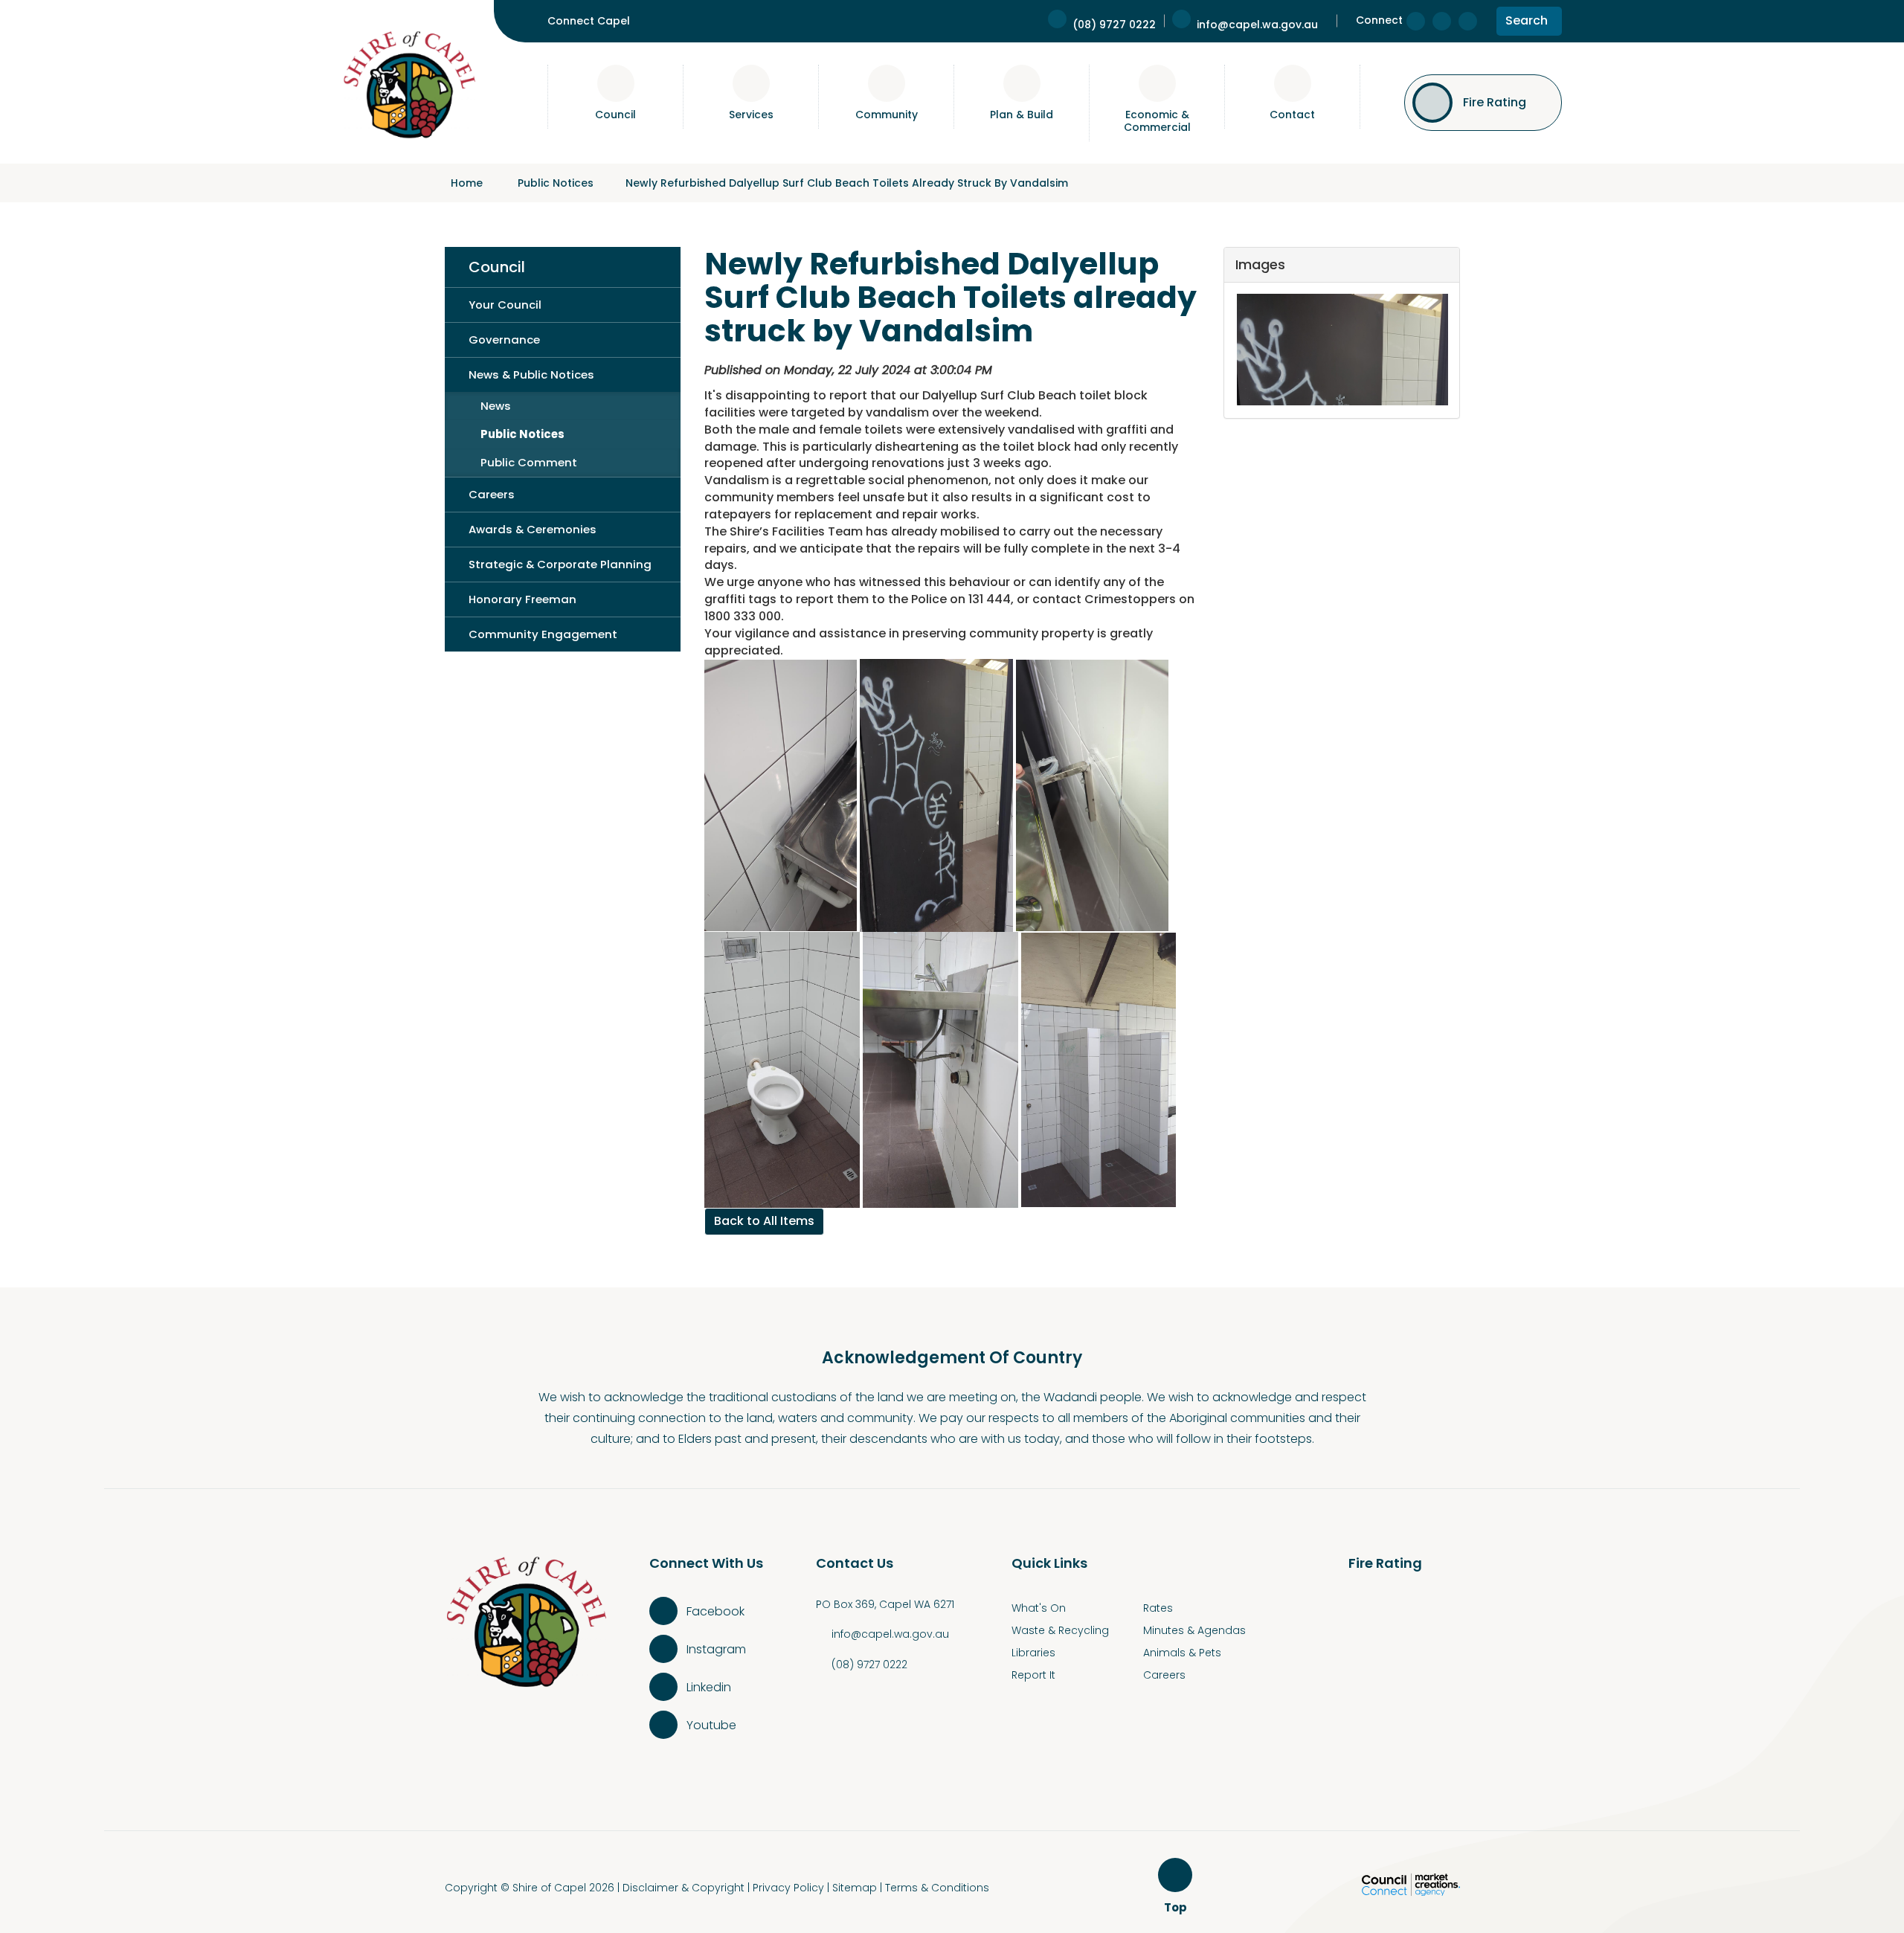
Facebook (715, 1611)
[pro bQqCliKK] (1341, 350)
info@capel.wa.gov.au (890, 1634)
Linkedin (709, 1687)
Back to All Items (764, 1221)
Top (1178, 1908)
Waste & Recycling (1060, 1630)
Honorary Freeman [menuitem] (522, 599)
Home (467, 183)
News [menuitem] (496, 406)
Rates (1158, 1608)
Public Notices (556, 183)
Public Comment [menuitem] (529, 462)
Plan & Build (1022, 115)
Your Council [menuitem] (505, 305)
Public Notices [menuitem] (522, 434)
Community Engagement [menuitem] (543, 634)
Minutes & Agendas (1194, 1630)
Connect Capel (589, 21)
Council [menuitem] (497, 267)
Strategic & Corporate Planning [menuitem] (560, 564)
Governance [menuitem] (504, 340)
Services (751, 115)
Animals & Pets (1182, 1653)
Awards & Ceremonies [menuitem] (533, 529)
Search (1526, 23)
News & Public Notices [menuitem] (531, 374)
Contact (1292, 115)
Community (887, 115)
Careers (1164, 1675)
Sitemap (855, 1888)
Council (615, 115)
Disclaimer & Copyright (684, 1888)
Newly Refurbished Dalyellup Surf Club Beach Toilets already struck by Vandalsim (847, 183)
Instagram (716, 1649)
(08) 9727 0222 (869, 1665)
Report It (1033, 1675)
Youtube (711, 1725)
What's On (1039, 1608)
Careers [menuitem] (492, 494)
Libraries (1033, 1653)
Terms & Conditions (937, 1888)
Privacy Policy (788, 1888)
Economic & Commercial (1157, 121)
